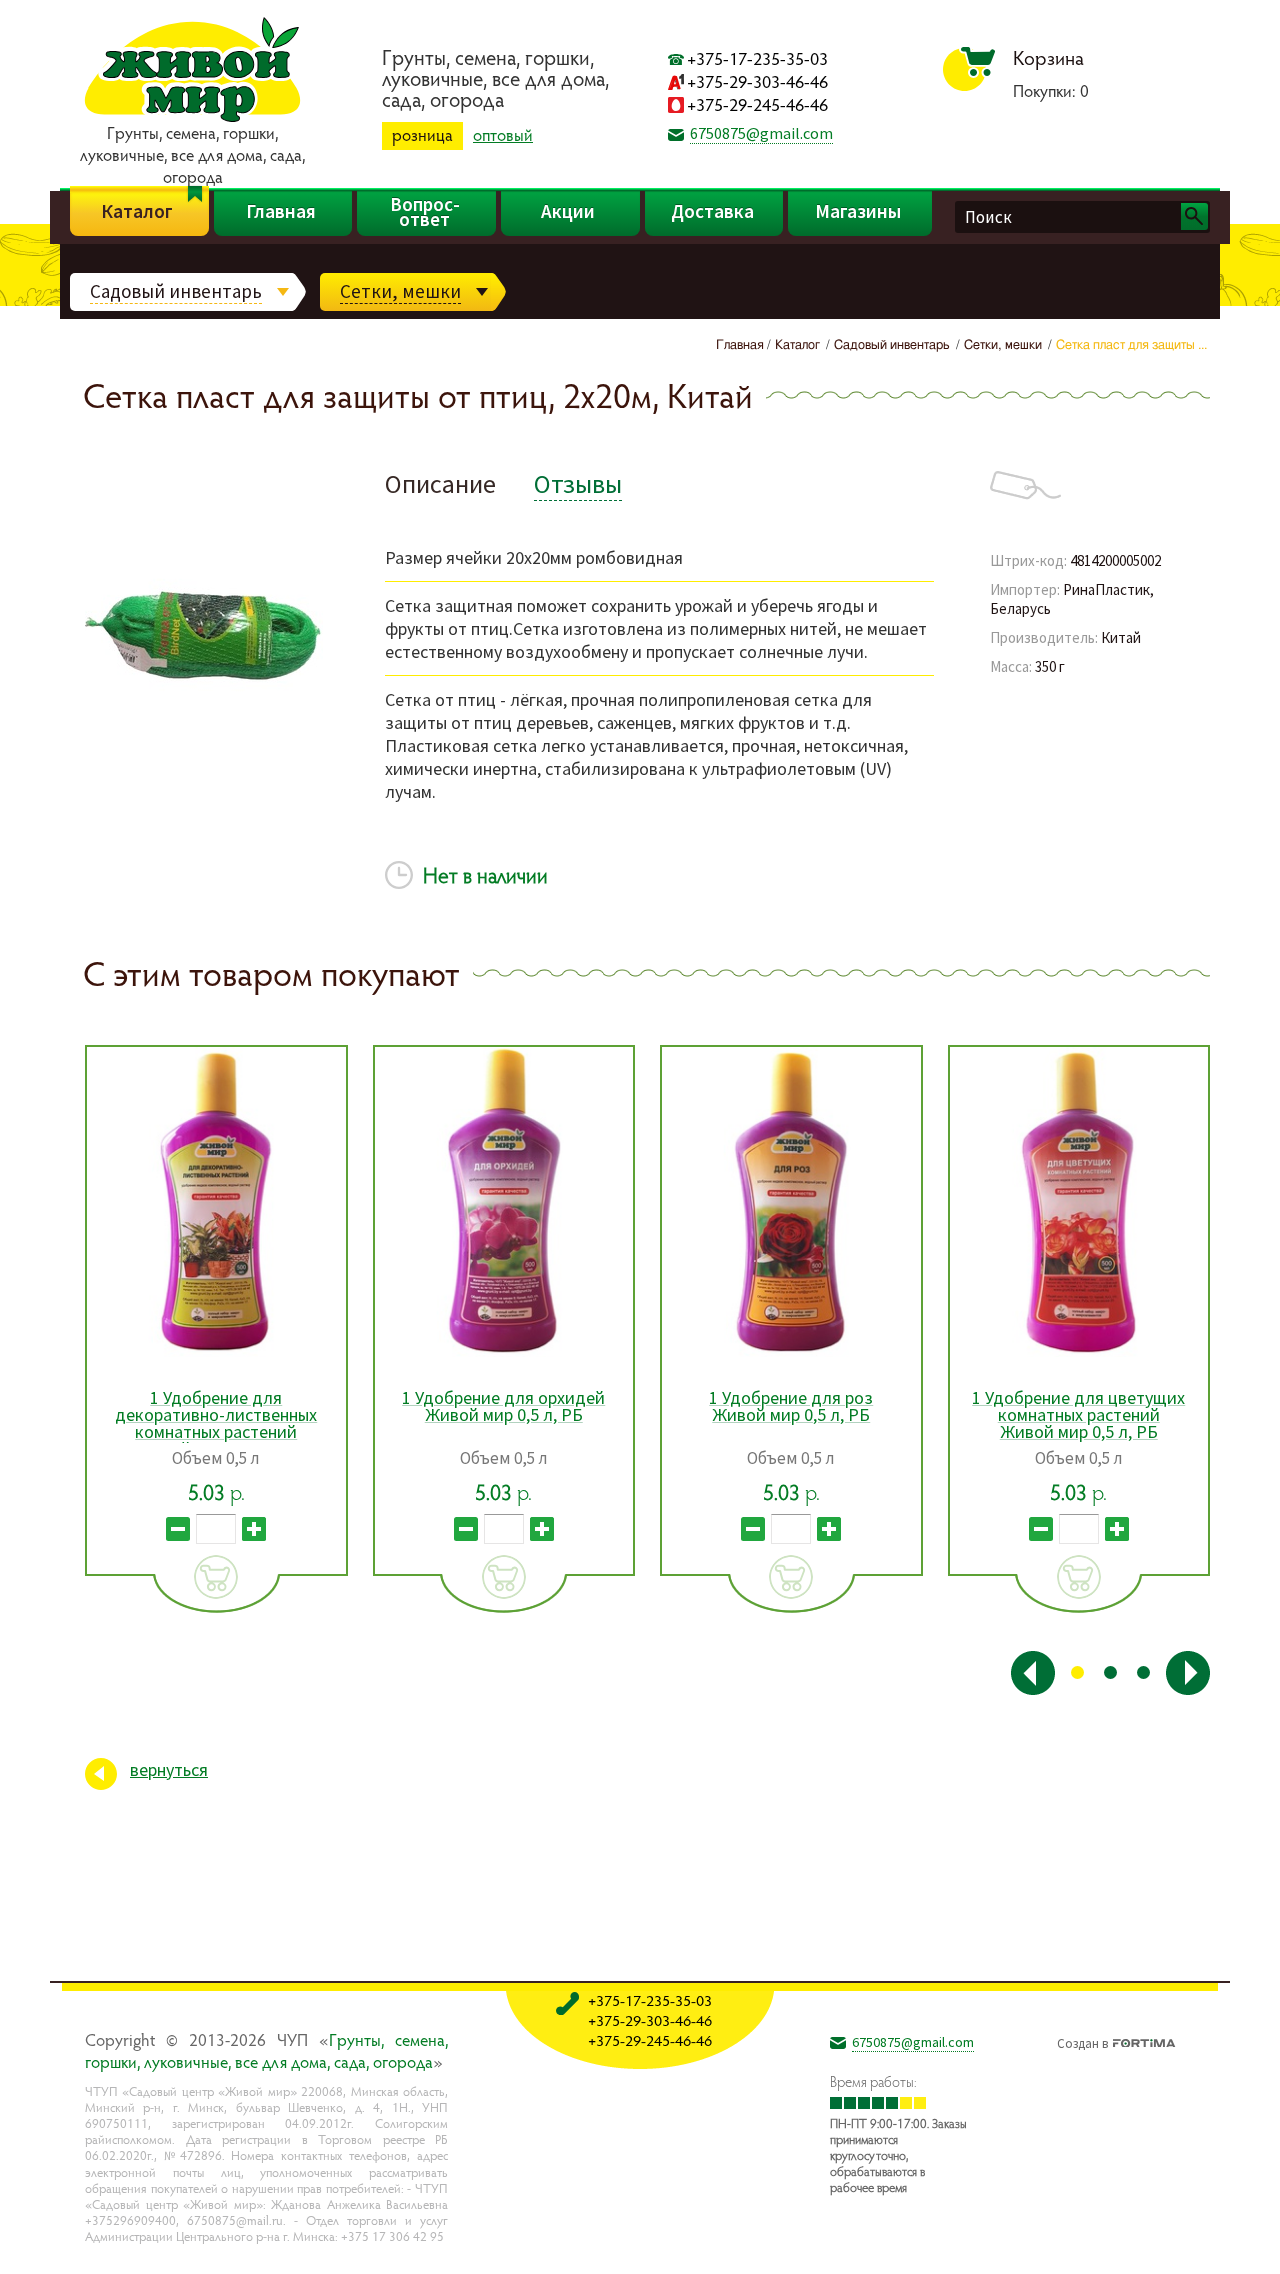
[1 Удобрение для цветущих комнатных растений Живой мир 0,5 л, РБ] (1079, 1202)
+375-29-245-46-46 (757, 104)
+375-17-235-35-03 (757, 58)
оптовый (503, 135)
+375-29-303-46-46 (757, 81)
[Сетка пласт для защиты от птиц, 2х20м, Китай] (204, 803)
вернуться (169, 1769)
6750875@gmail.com (761, 133)
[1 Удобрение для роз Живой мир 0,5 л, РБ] (791, 1202)
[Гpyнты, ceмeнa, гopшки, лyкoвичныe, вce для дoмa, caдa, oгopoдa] (192, 119)
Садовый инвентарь (176, 291)
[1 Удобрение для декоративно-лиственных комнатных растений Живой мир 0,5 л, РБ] (216, 1202)
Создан (1082, 2041)
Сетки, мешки (400, 291)
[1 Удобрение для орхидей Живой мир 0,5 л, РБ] (504, 1202)
